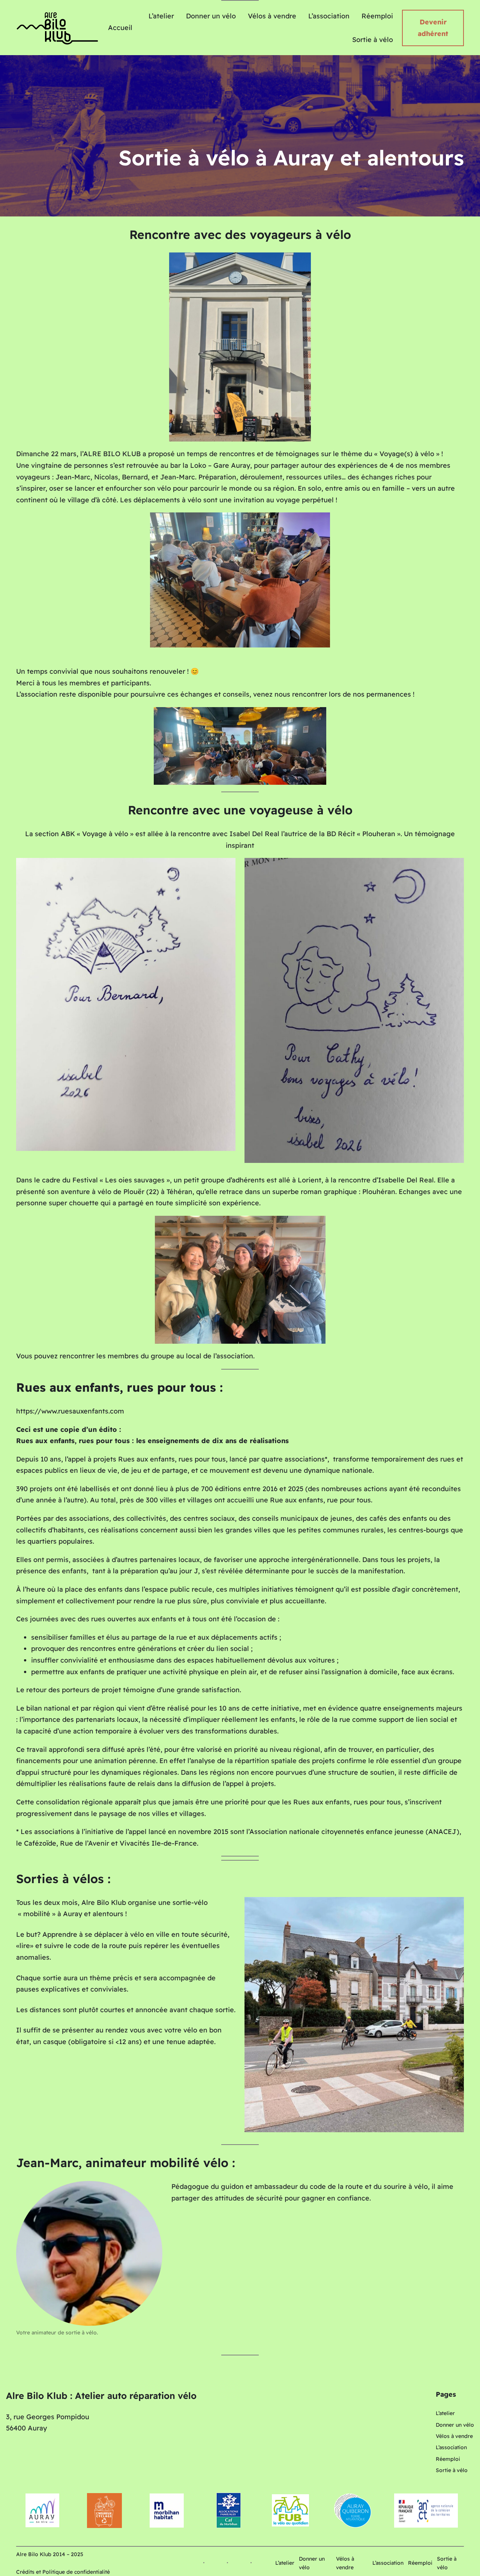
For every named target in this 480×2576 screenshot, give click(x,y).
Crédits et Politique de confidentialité (63, 2572)
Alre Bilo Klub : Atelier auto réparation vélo (101, 2396)
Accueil (120, 28)
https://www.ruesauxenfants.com (70, 1412)
